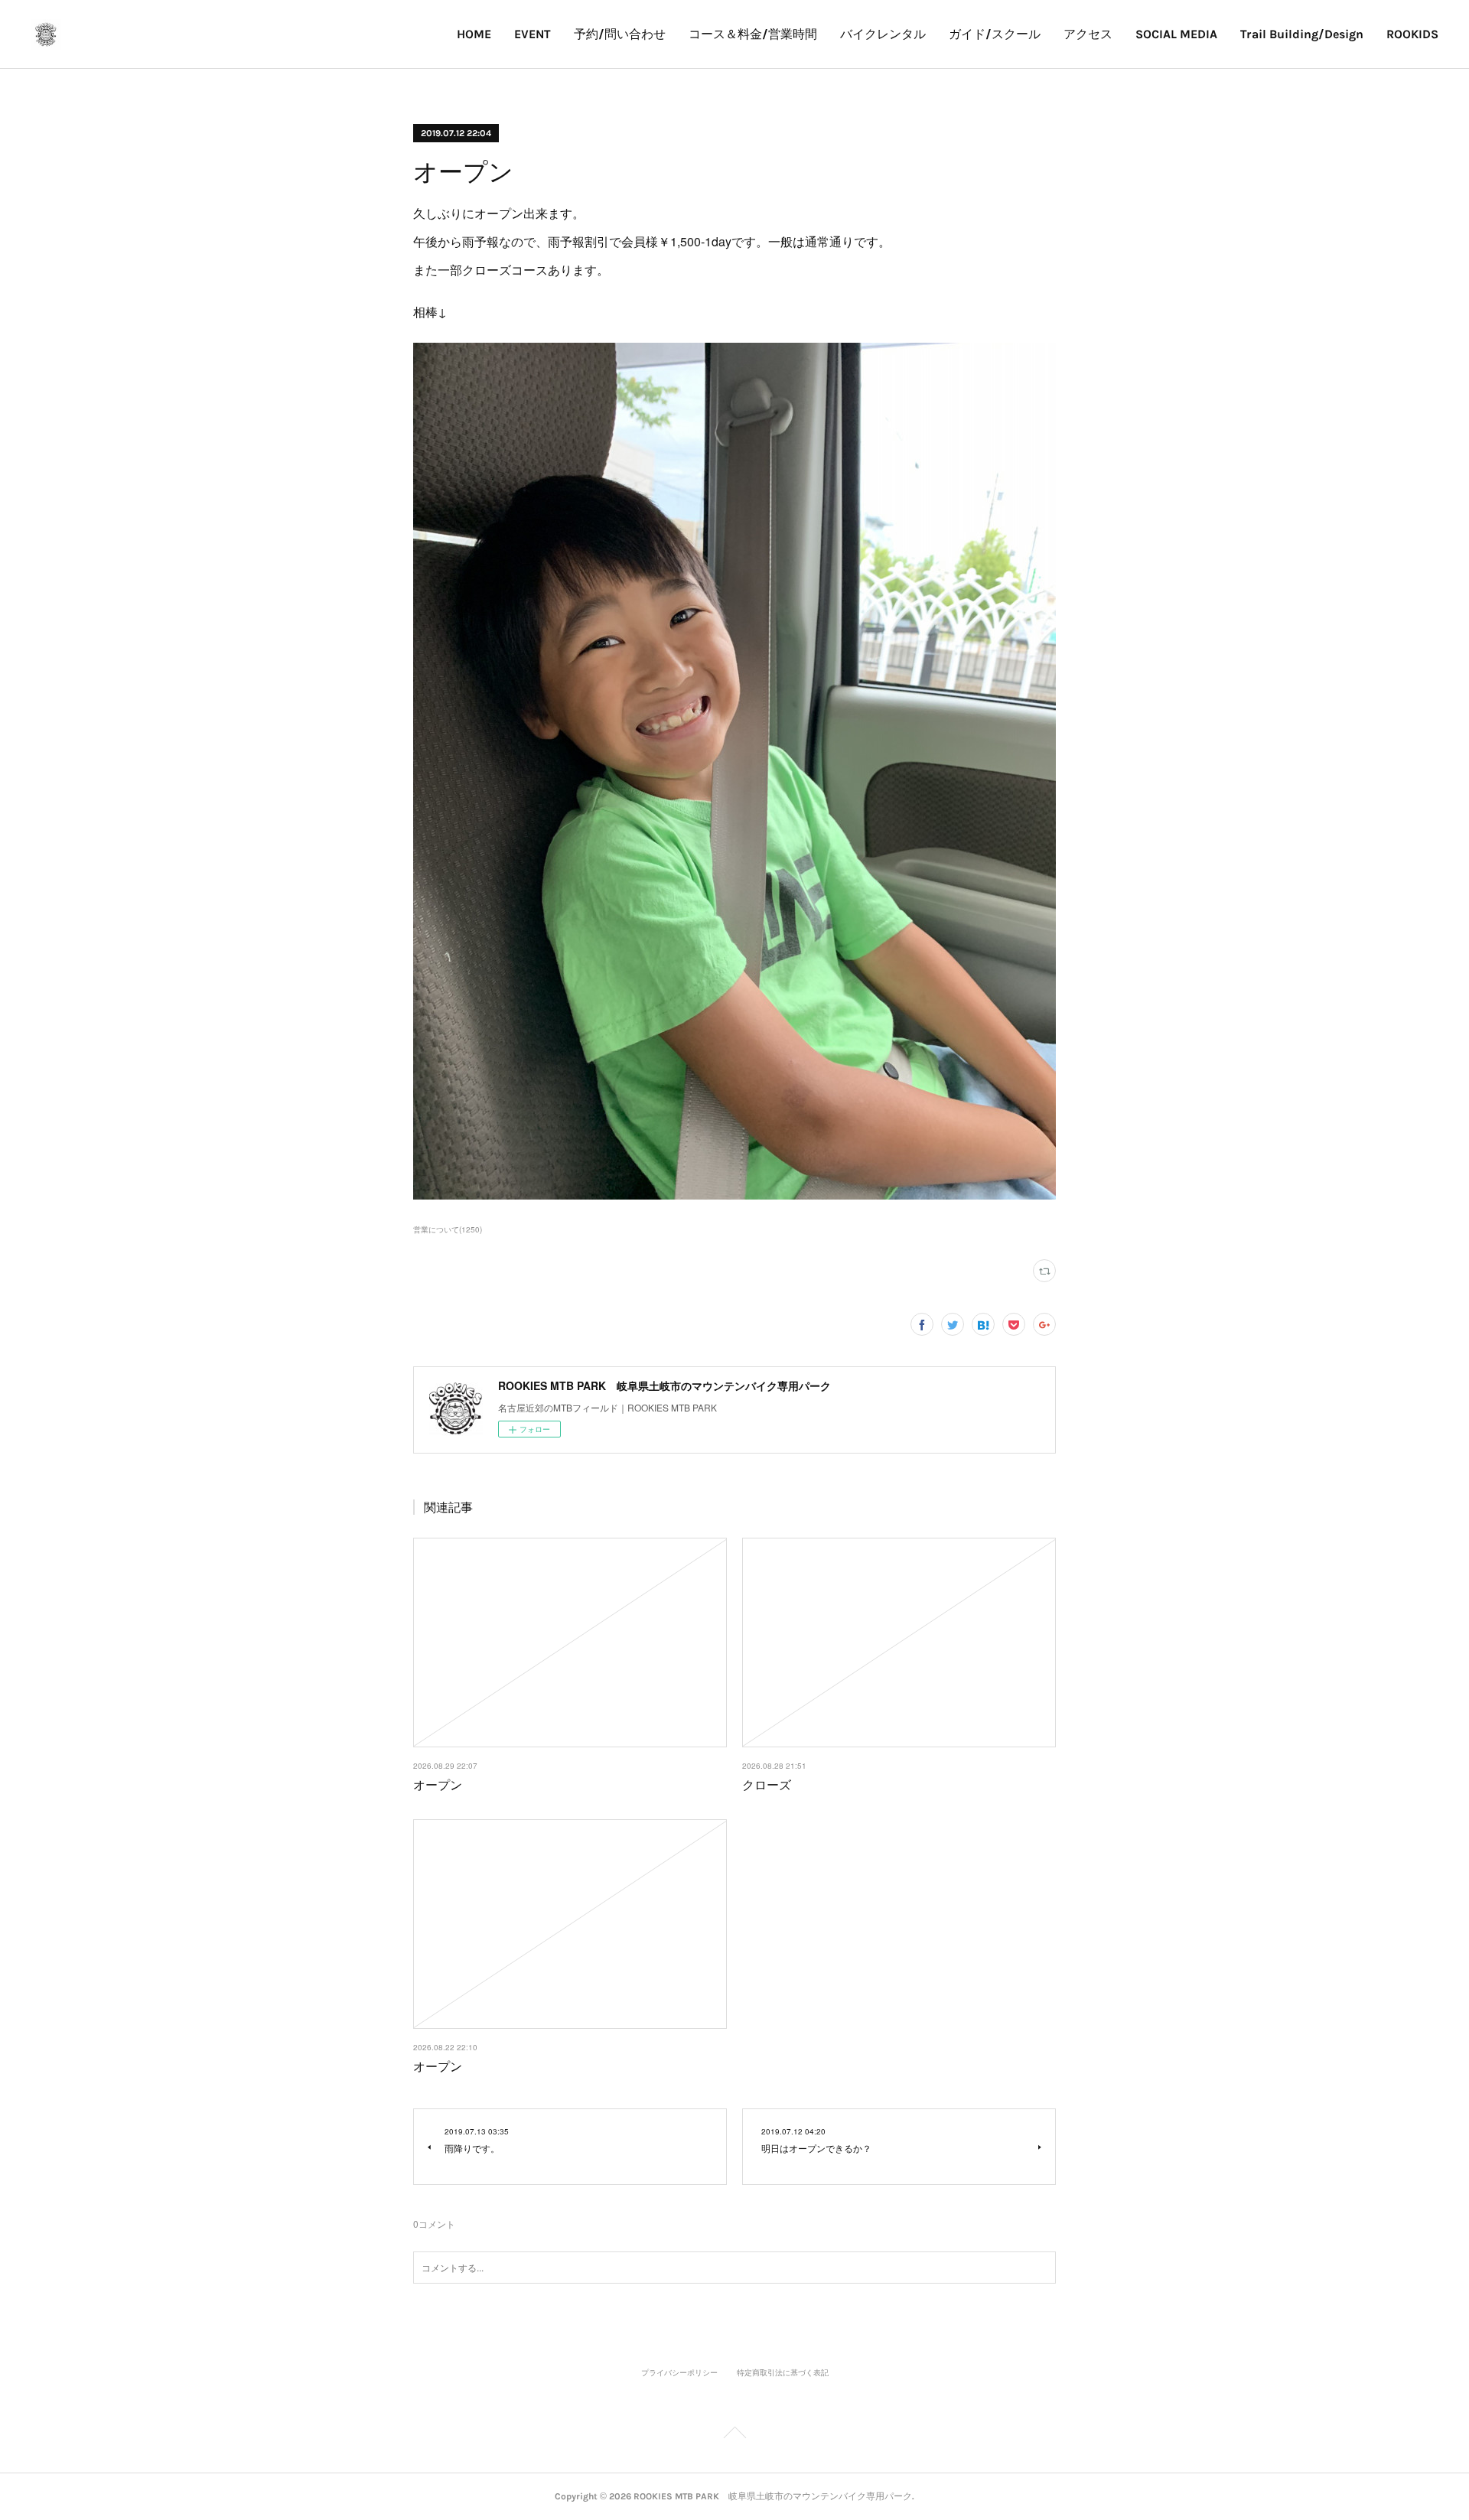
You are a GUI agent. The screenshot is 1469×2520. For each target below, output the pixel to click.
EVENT (533, 34)
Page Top (734, 2435)
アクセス (1088, 34)
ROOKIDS (1412, 34)
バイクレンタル (883, 34)
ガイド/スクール (995, 34)
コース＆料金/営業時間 (753, 34)
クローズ (767, 1784)
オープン (438, 1784)
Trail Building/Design (1302, 34)
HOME (474, 34)
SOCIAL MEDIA (1176, 34)
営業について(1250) (448, 1229)
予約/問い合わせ (620, 34)
